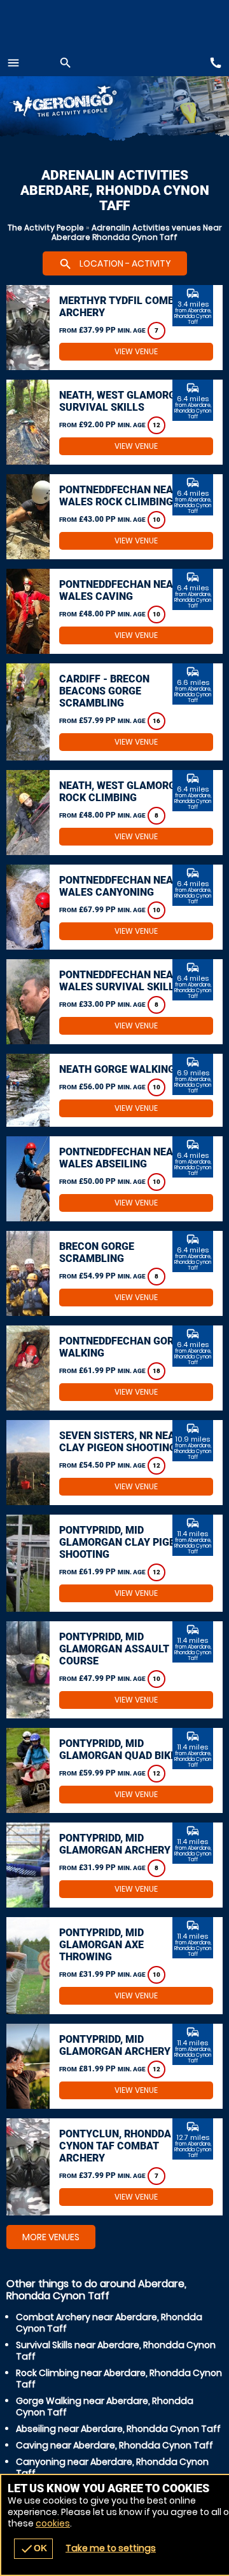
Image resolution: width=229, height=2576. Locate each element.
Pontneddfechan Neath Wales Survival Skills (122, 981)
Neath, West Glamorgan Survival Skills (124, 401)
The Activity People (46, 228)
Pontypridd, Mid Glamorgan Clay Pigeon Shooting (124, 1542)
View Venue (136, 351)
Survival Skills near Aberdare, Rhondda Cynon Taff (116, 2351)
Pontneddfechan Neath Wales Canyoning (122, 886)
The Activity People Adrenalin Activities (77, 103)
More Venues (51, 2237)
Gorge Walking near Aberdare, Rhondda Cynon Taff (105, 2407)
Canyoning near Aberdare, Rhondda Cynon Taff (112, 2467)
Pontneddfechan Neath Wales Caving (122, 590)
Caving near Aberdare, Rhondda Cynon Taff (114, 2445)
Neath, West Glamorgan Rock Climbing (124, 792)
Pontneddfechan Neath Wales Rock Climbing (122, 496)
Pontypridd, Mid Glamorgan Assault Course (114, 1649)
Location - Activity (115, 264)
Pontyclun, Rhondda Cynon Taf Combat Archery (115, 2146)
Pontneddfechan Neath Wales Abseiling (122, 1158)
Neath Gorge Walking (117, 1069)
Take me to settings (111, 2548)
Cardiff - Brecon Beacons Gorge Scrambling (104, 691)
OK (33, 2549)
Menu (13, 63)
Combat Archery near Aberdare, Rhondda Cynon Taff (109, 2323)
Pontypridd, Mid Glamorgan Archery (115, 1844)
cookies (53, 2523)
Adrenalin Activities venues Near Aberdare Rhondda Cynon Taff (137, 232)
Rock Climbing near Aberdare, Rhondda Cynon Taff (119, 2379)
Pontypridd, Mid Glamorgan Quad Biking (123, 1749)
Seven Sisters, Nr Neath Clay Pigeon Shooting (123, 1442)
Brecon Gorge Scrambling (97, 1252)
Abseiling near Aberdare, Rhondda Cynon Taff (118, 2429)
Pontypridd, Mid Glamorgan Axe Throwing (101, 1945)
